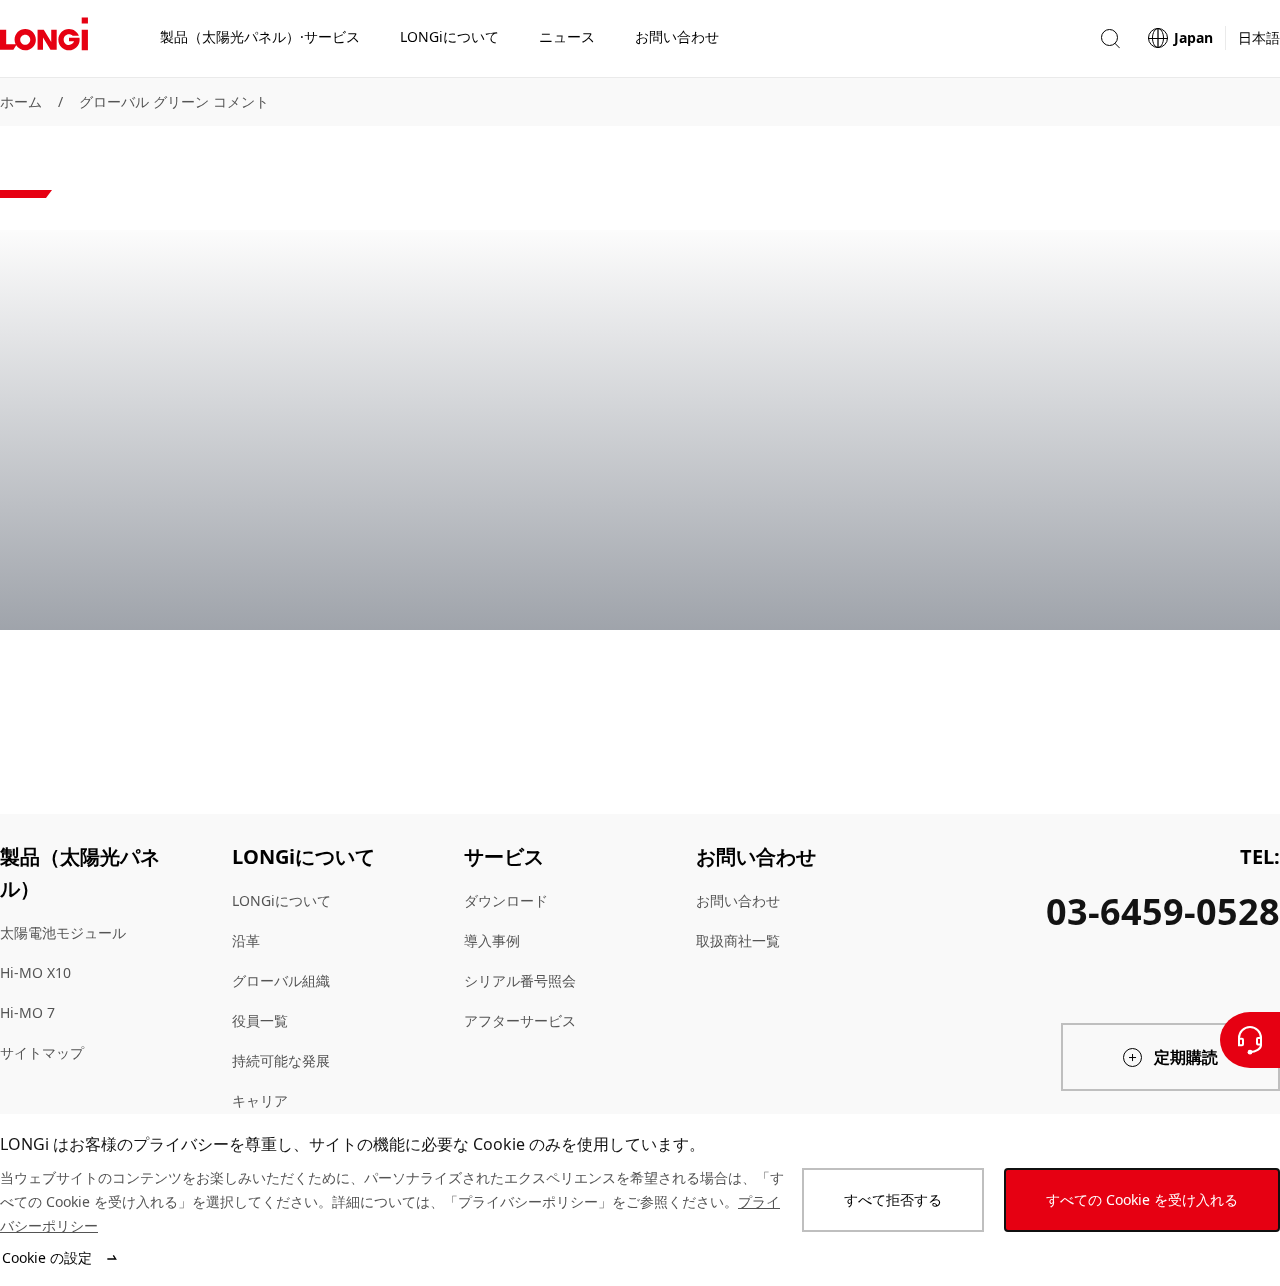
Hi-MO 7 (27, 1012)
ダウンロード (506, 900)
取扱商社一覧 (738, 940)
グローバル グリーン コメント (174, 101)
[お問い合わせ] (1250, 1040)
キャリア (260, 1100)
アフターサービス (520, 1020)
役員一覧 (260, 1020)
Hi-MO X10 (35, 972)
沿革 (246, 940)
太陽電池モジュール (63, 932)
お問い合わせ (738, 900)
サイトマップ (42, 1052)
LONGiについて (281, 900)
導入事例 (492, 940)
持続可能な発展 (281, 1060)
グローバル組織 (281, 980)
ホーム (21, 101)
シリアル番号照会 (520, 980)
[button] (1110, 38)
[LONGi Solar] (44, 39)
